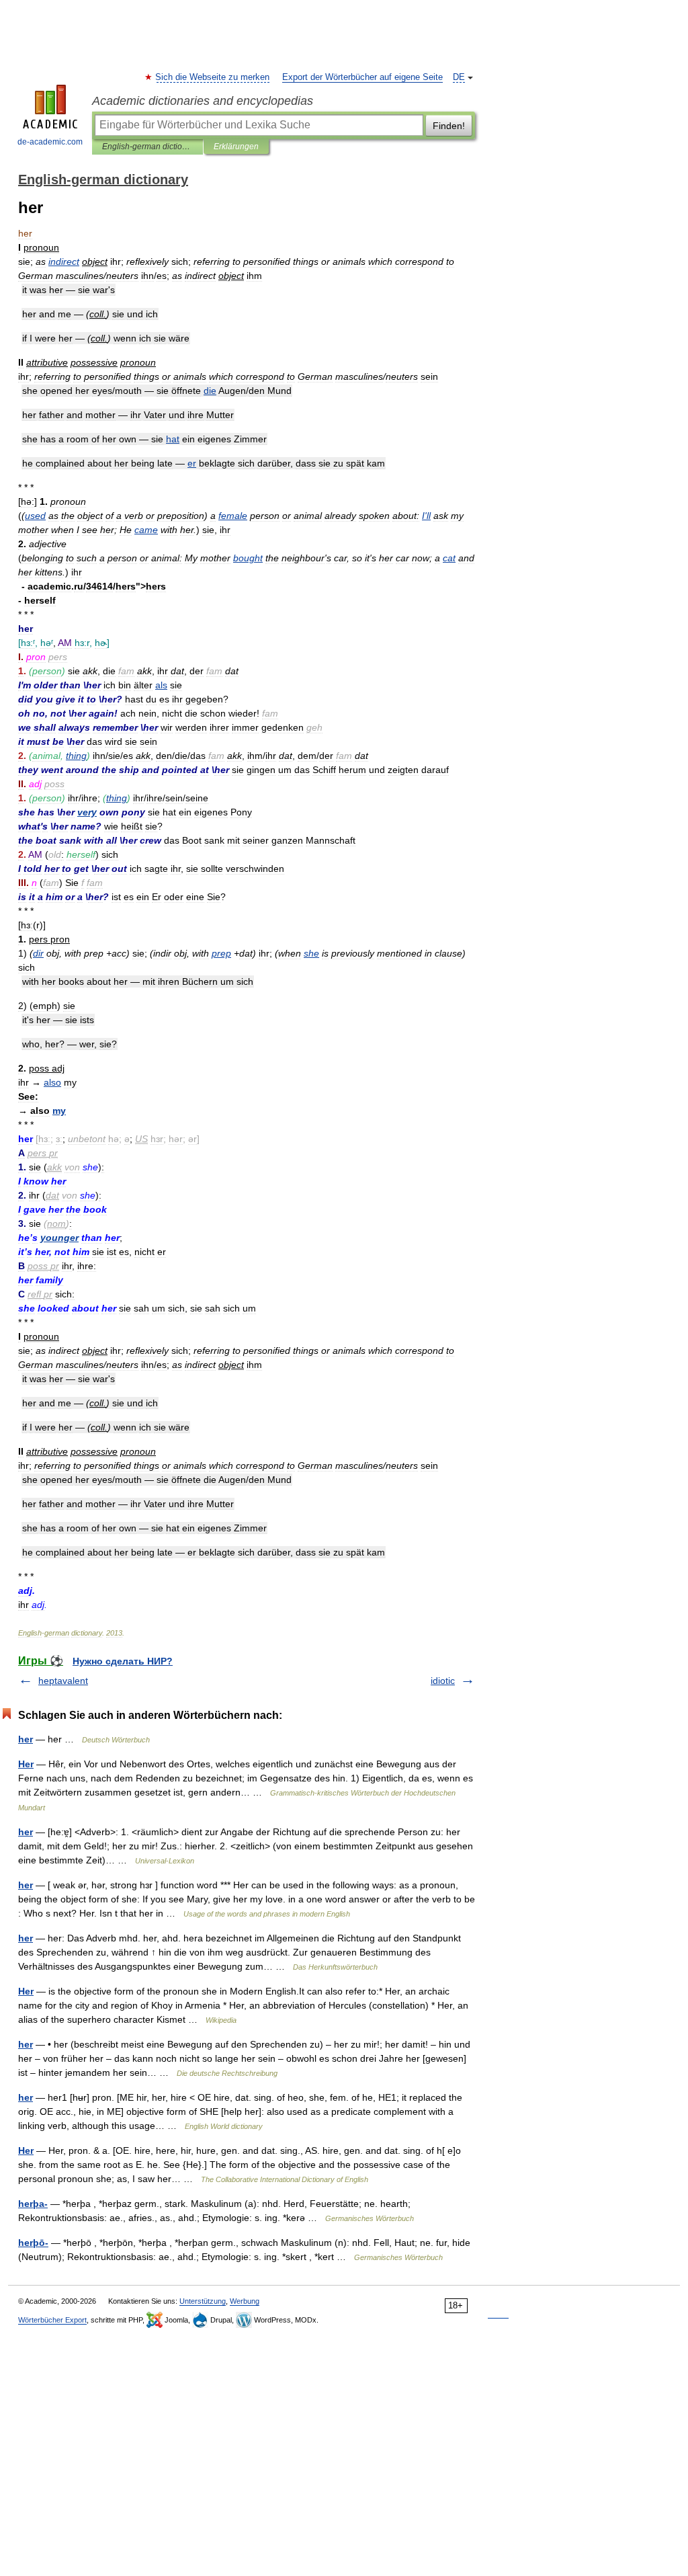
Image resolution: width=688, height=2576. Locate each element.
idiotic (443, 1681)
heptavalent (63, 1681)
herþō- (33, 2243)
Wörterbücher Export (52, 2320)
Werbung (245, 2301)
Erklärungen (236, 147)
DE (459, 77)
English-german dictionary (147, 147)
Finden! (449, 126)
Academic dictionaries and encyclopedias (203, 101)
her (26, 1739)
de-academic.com (50, 142)
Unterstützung (203, 2301)
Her (26, 1764)
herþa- (33, 2204)
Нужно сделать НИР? (123, 1661)
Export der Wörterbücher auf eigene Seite (362, 77)
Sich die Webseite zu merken (213, 77)
